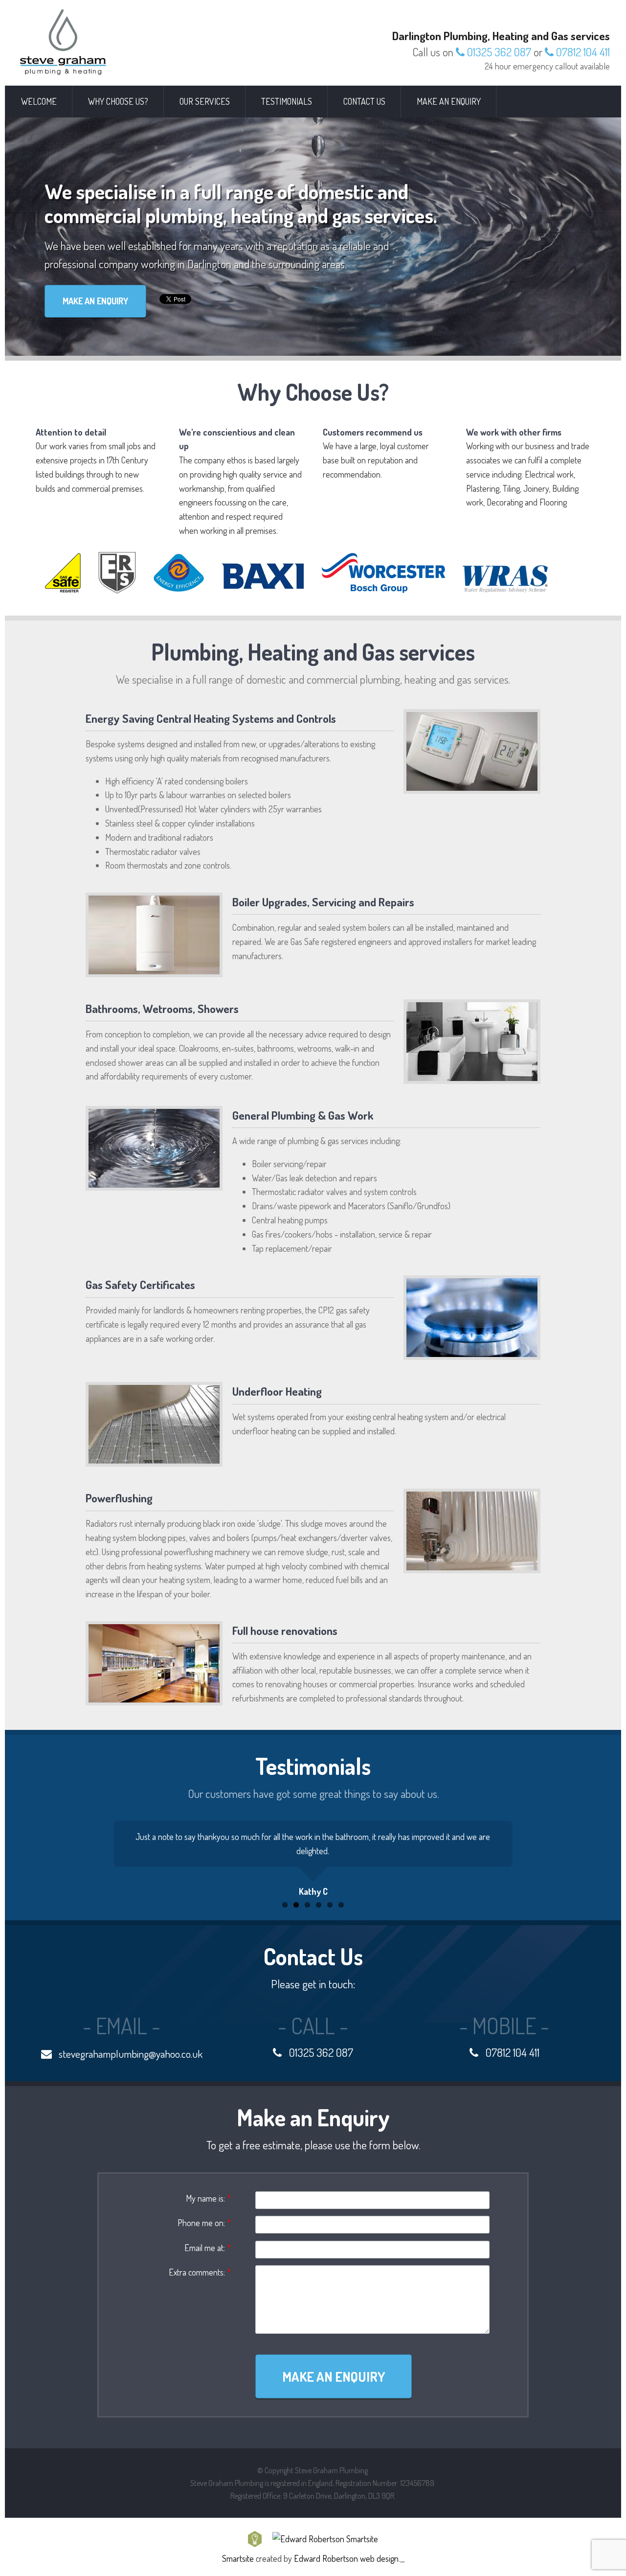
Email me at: (208, 2248)
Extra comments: (200, 2272)
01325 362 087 (498, 52)
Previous (66, 1857)
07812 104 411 (582, 52)
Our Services (205, 101)
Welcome (39, 101)
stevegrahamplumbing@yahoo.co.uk (130, 2054)
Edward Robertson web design (346, 2558)
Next (560, 1857)
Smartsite (238, 2558)
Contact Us (364, 101)
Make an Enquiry (449, 101)
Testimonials (287, 101)
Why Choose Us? (118, 101)
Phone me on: (204, 2223)
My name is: (208, 2198)
